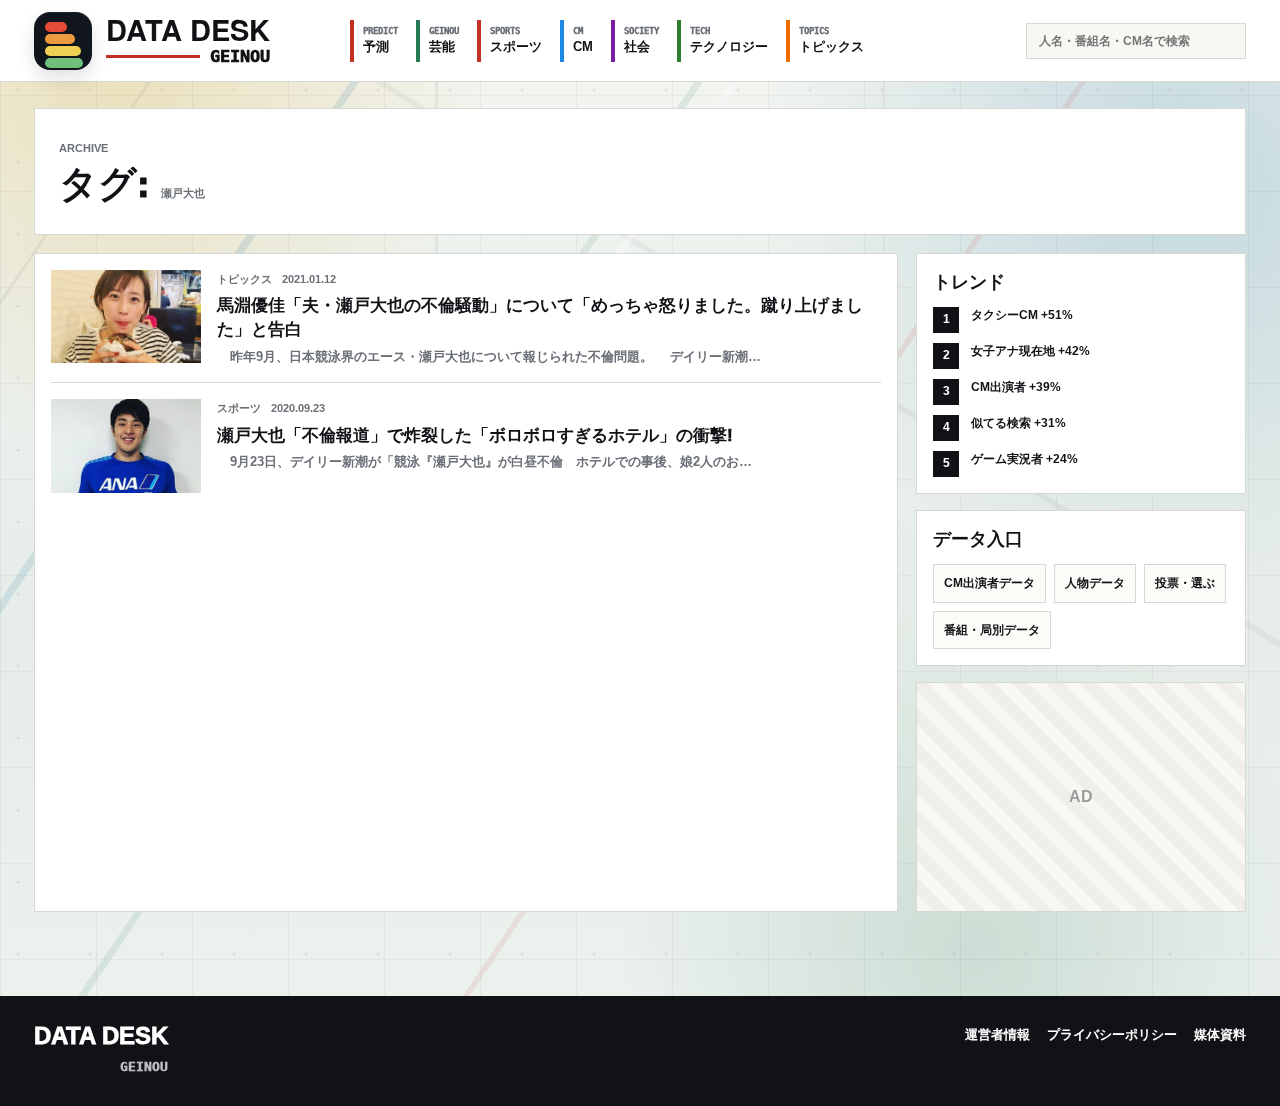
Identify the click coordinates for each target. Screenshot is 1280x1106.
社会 (641, 40)
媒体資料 (1220, 1034)
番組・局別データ (992, 630)
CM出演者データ (989, 583)
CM (583, 40)
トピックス (831, 40)
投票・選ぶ (1185, 583)
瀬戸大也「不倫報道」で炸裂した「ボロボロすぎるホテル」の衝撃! (475, 435)
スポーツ (516, 40)
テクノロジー (729, 40)
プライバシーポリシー (1112, 1034)
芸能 (444, 40)
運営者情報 (997, 1034)
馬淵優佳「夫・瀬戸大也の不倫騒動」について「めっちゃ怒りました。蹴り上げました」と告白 (540, 317)
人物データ (1095, 583)
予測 (380, 40)
